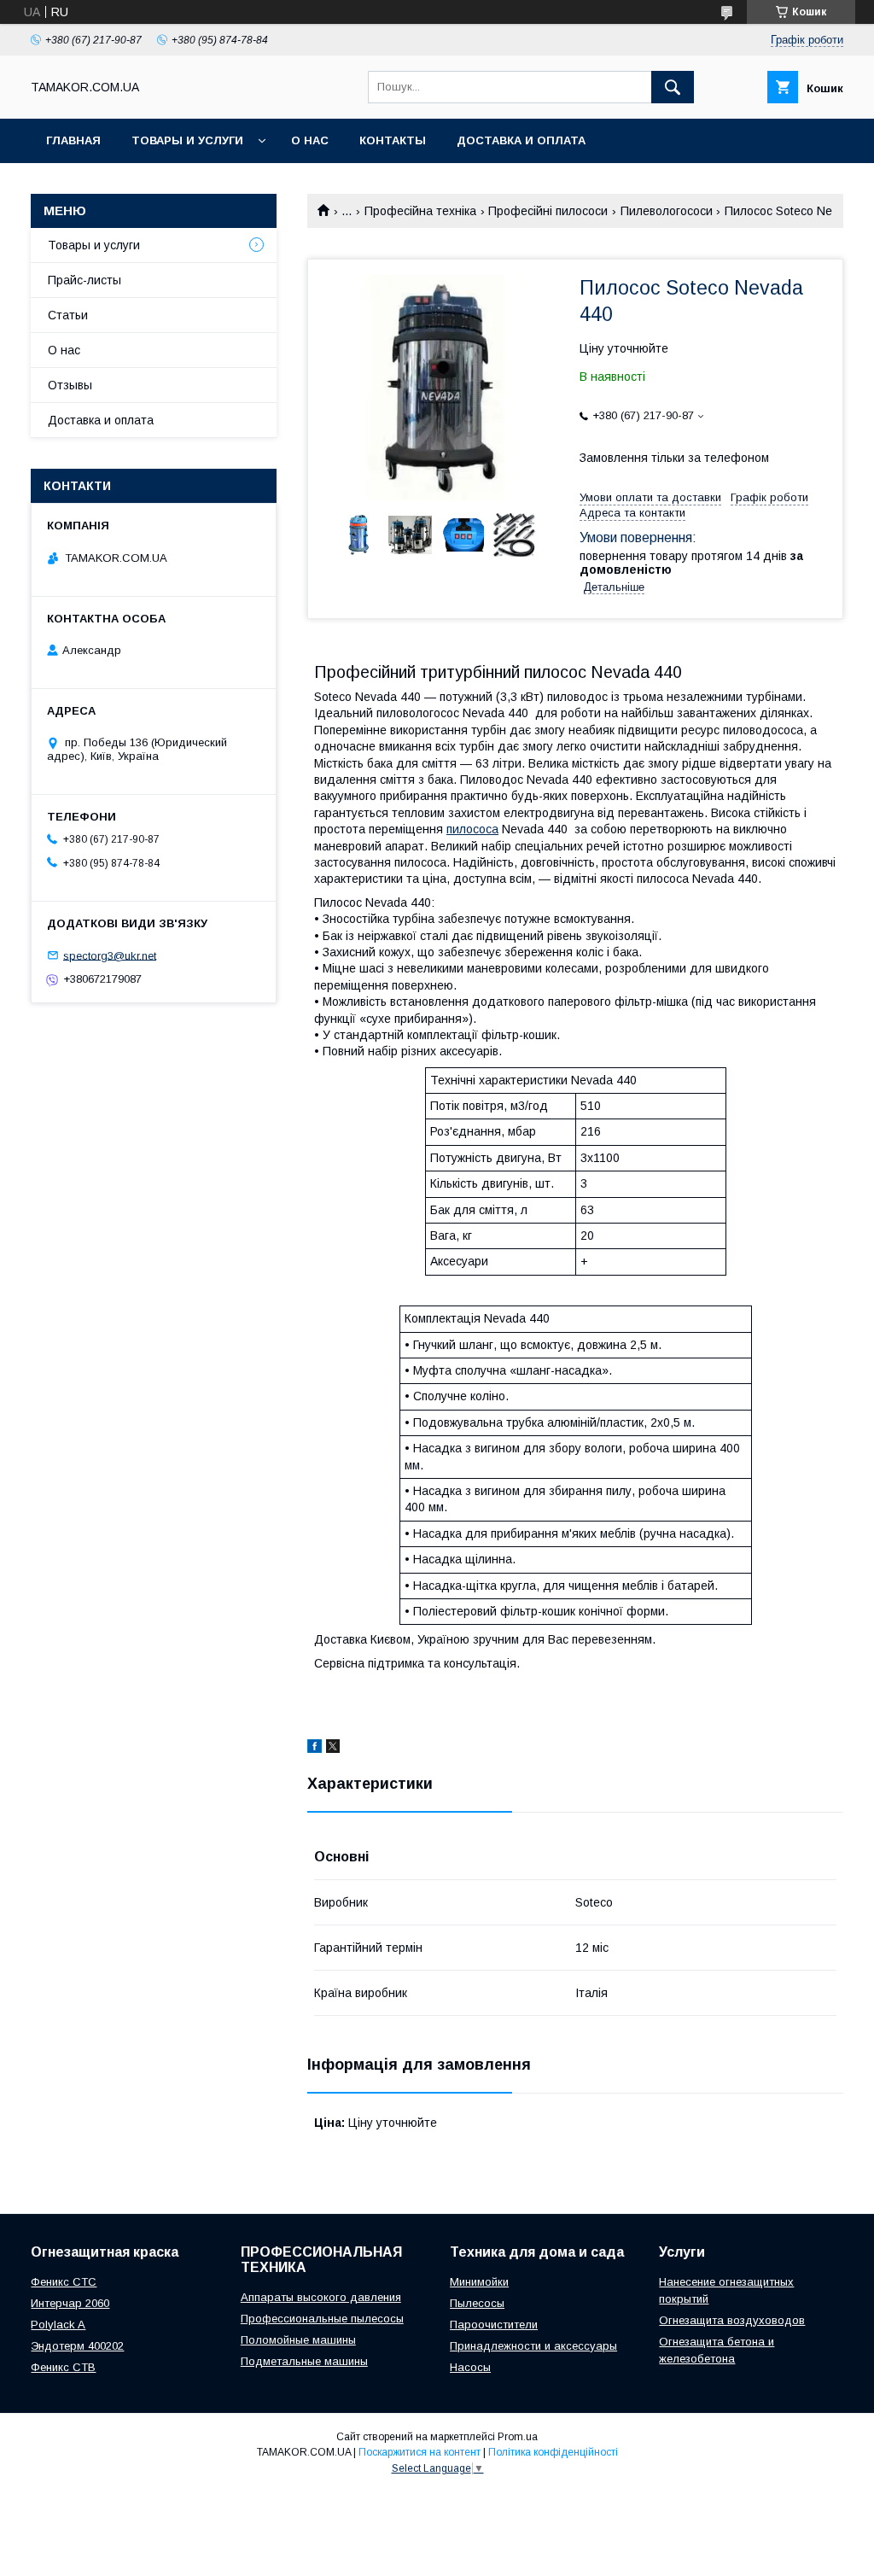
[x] (333, 1749)
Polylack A (58, 2325)
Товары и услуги (187, 140)
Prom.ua (518, 2437)
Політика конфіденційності (553, 2452)
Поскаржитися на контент (420, 2452)
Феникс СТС (64, 2282)
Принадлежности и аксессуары (533, 2346)
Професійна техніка (420, 211)
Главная (73, 140)
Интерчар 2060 (70, 2303)
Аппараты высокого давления (321, 2297)
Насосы (470, 2367)
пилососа (472, 829)
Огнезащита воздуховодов (732, 2320)
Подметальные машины (304, 2361)
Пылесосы (477, 2303)
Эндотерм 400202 (77, 2346)
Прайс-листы (84, 280)
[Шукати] (673, 87)
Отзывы (70, 385)
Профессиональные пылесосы (322, 2319)
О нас (310, 140)
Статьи (68, 315)
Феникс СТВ (63, 2367)
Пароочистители (494, 2325)
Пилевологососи (667, 211)
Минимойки (479, 2282)
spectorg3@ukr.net (110, 955)
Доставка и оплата (521, 140)
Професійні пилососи (548, 211)
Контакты (393, 140)
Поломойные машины (298, 2340)
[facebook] (315, 1749)
